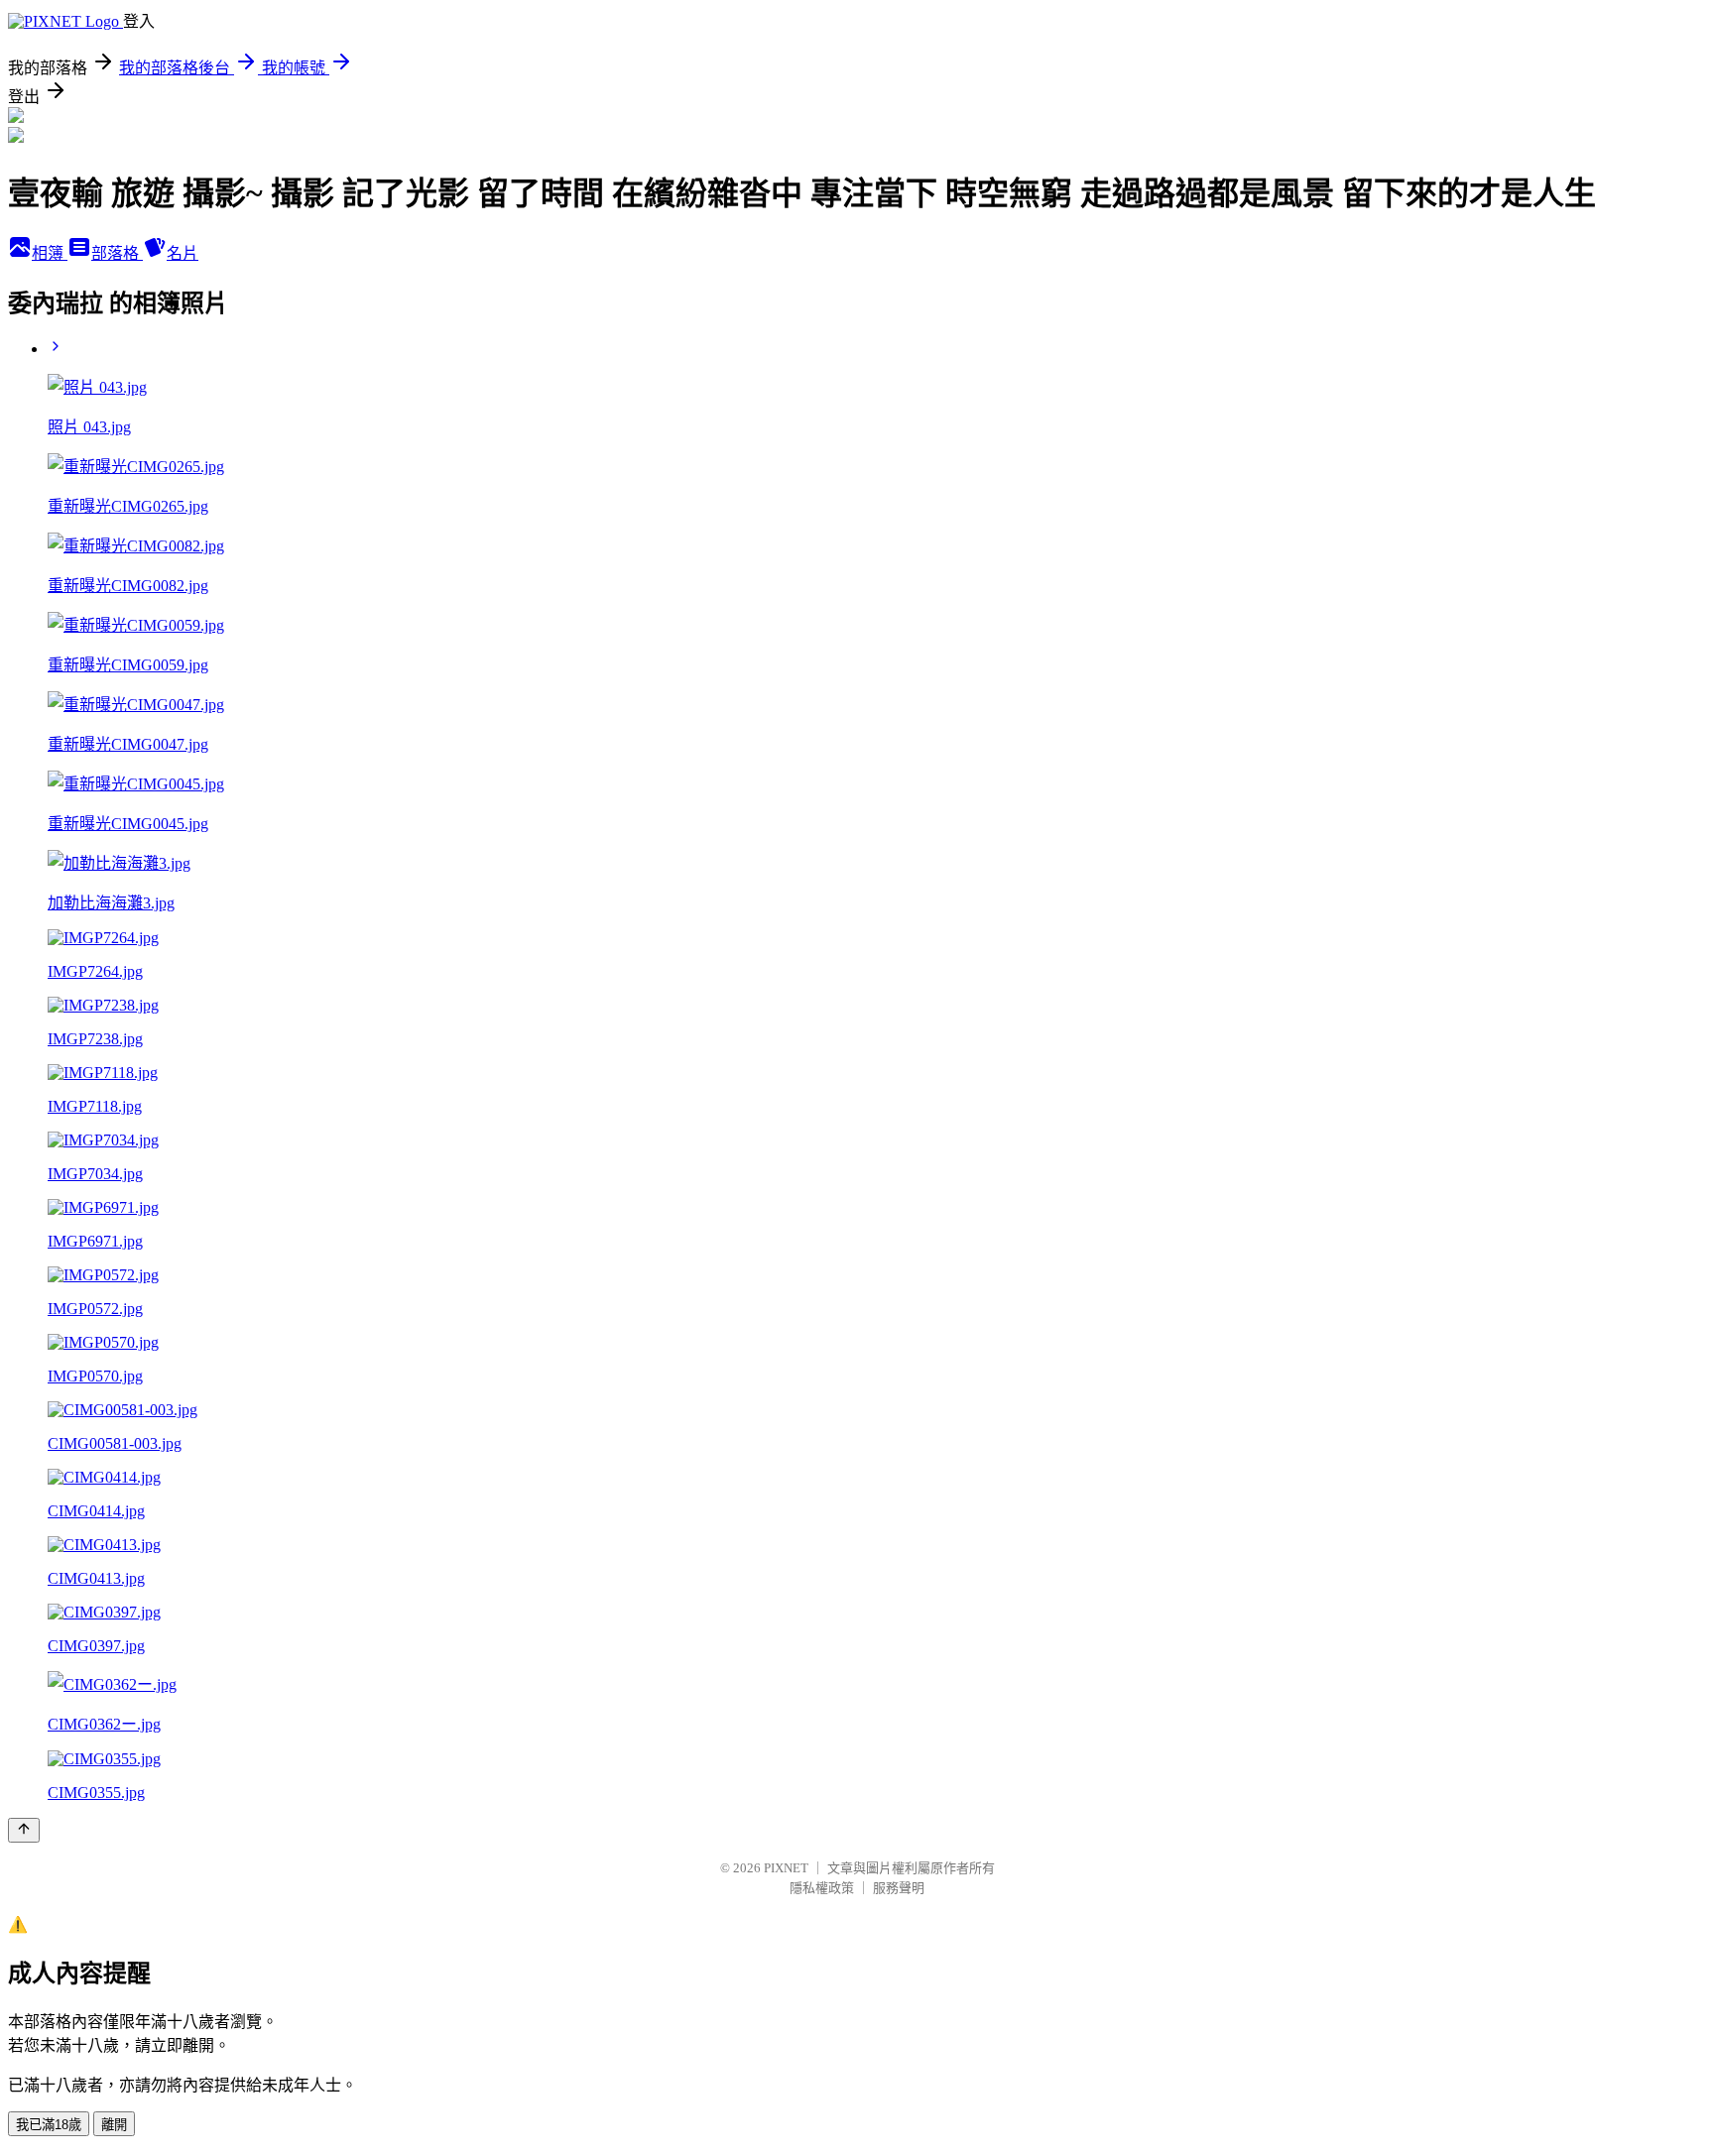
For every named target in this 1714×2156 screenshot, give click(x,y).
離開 (114, 2125)
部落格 (117, 253)
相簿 (50, 253)
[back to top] (24, 1830)
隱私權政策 (822, 1888)
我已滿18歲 (49, 2125)
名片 (183, 253)
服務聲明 (899, 1888)
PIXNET (786, 1868)
